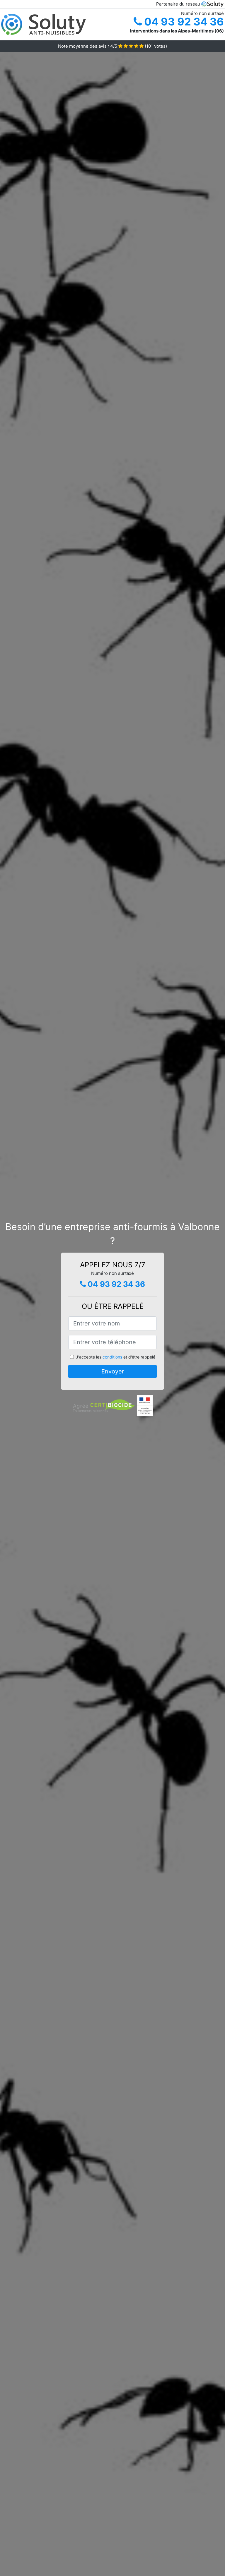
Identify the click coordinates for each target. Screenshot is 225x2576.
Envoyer (113, 1371)
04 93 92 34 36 (183, 22)
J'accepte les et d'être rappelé (116, 1357)
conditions (112, 1357)
